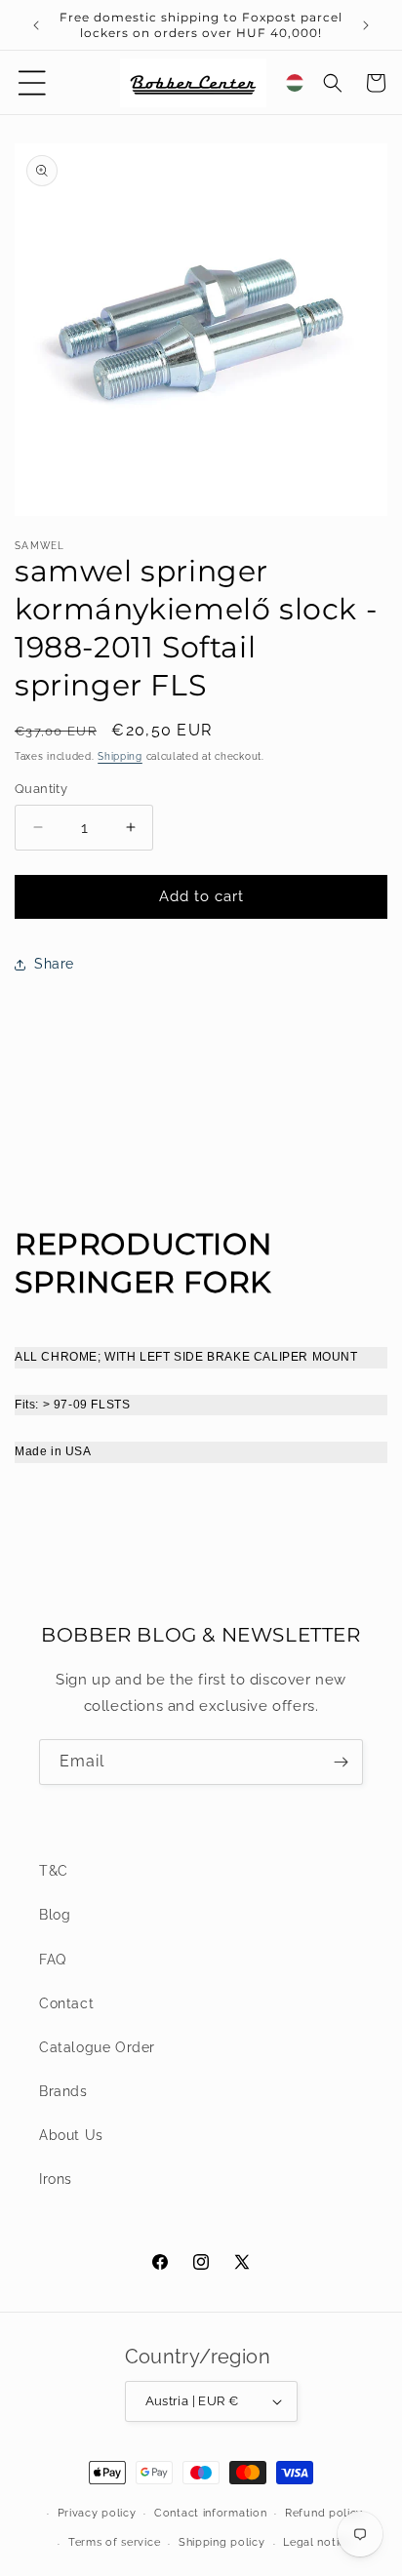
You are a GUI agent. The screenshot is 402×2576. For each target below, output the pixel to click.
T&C (54, 1871)
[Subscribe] (341, 1762)
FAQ (53, 1960)
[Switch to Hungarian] (295, 83)
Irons (56, 2179)
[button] (32, 83)
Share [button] (54, 964)
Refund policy (324, 2513)
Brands (63, 2091)
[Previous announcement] (36, 25)
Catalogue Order (97, 2047)
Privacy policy (97, 2513)
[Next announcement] (366, 25)
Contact (66, 2003)
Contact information (210, 2513)
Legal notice (317, 2542)
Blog (55, 1915)
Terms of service (114, 2542)
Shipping (120, 756)
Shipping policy (222, 2542)
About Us (71, 2135)
